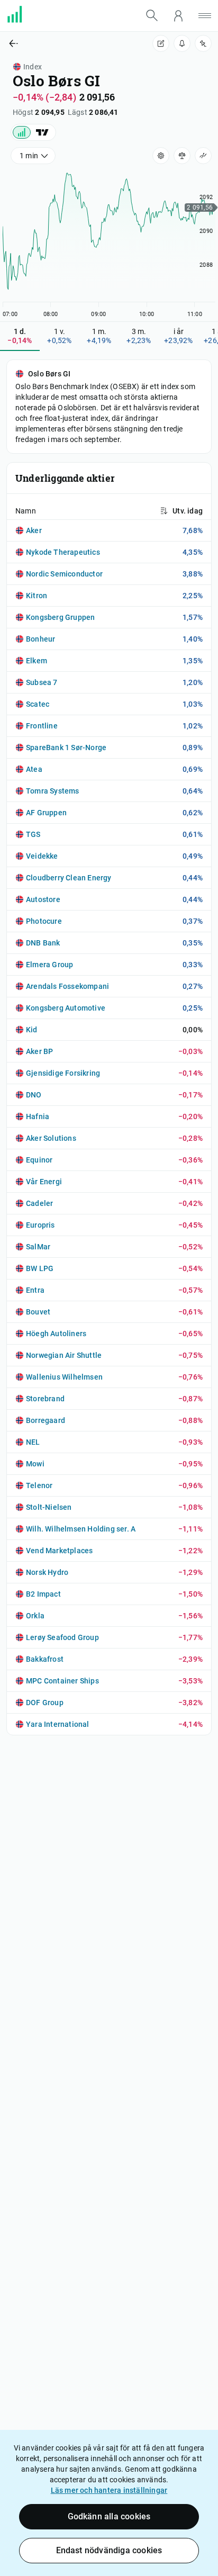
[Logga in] (178, 16)
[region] (109, 242)
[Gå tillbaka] (54, 43)
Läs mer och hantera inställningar (109, 2490)
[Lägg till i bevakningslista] (203, 43)
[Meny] (205, 16)
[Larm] (182, 43)
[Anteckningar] (161, 43)
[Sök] (152, 15)
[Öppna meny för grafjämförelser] (182, 156)
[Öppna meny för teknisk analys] (203, 156)
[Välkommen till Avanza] (21, 20)
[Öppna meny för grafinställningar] (161, 156)
